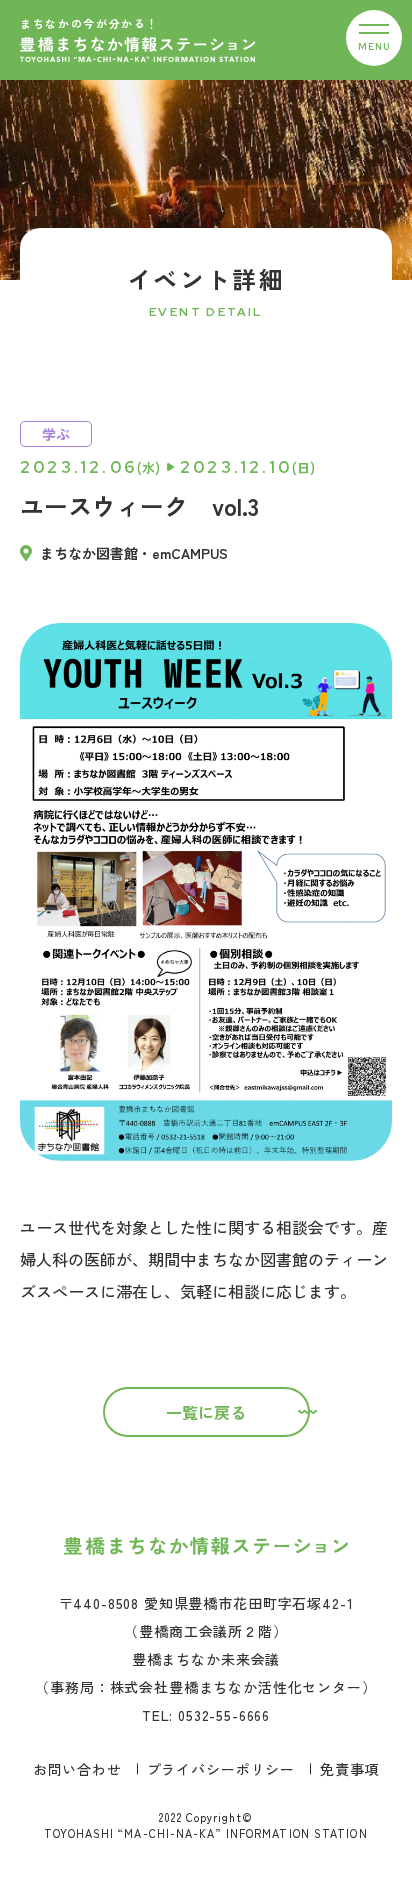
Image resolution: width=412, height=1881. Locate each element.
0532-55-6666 (224, 1715)
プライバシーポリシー (221, 1769)
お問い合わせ (77, 1769)
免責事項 (349, 1769)
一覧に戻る (206, 1412)
